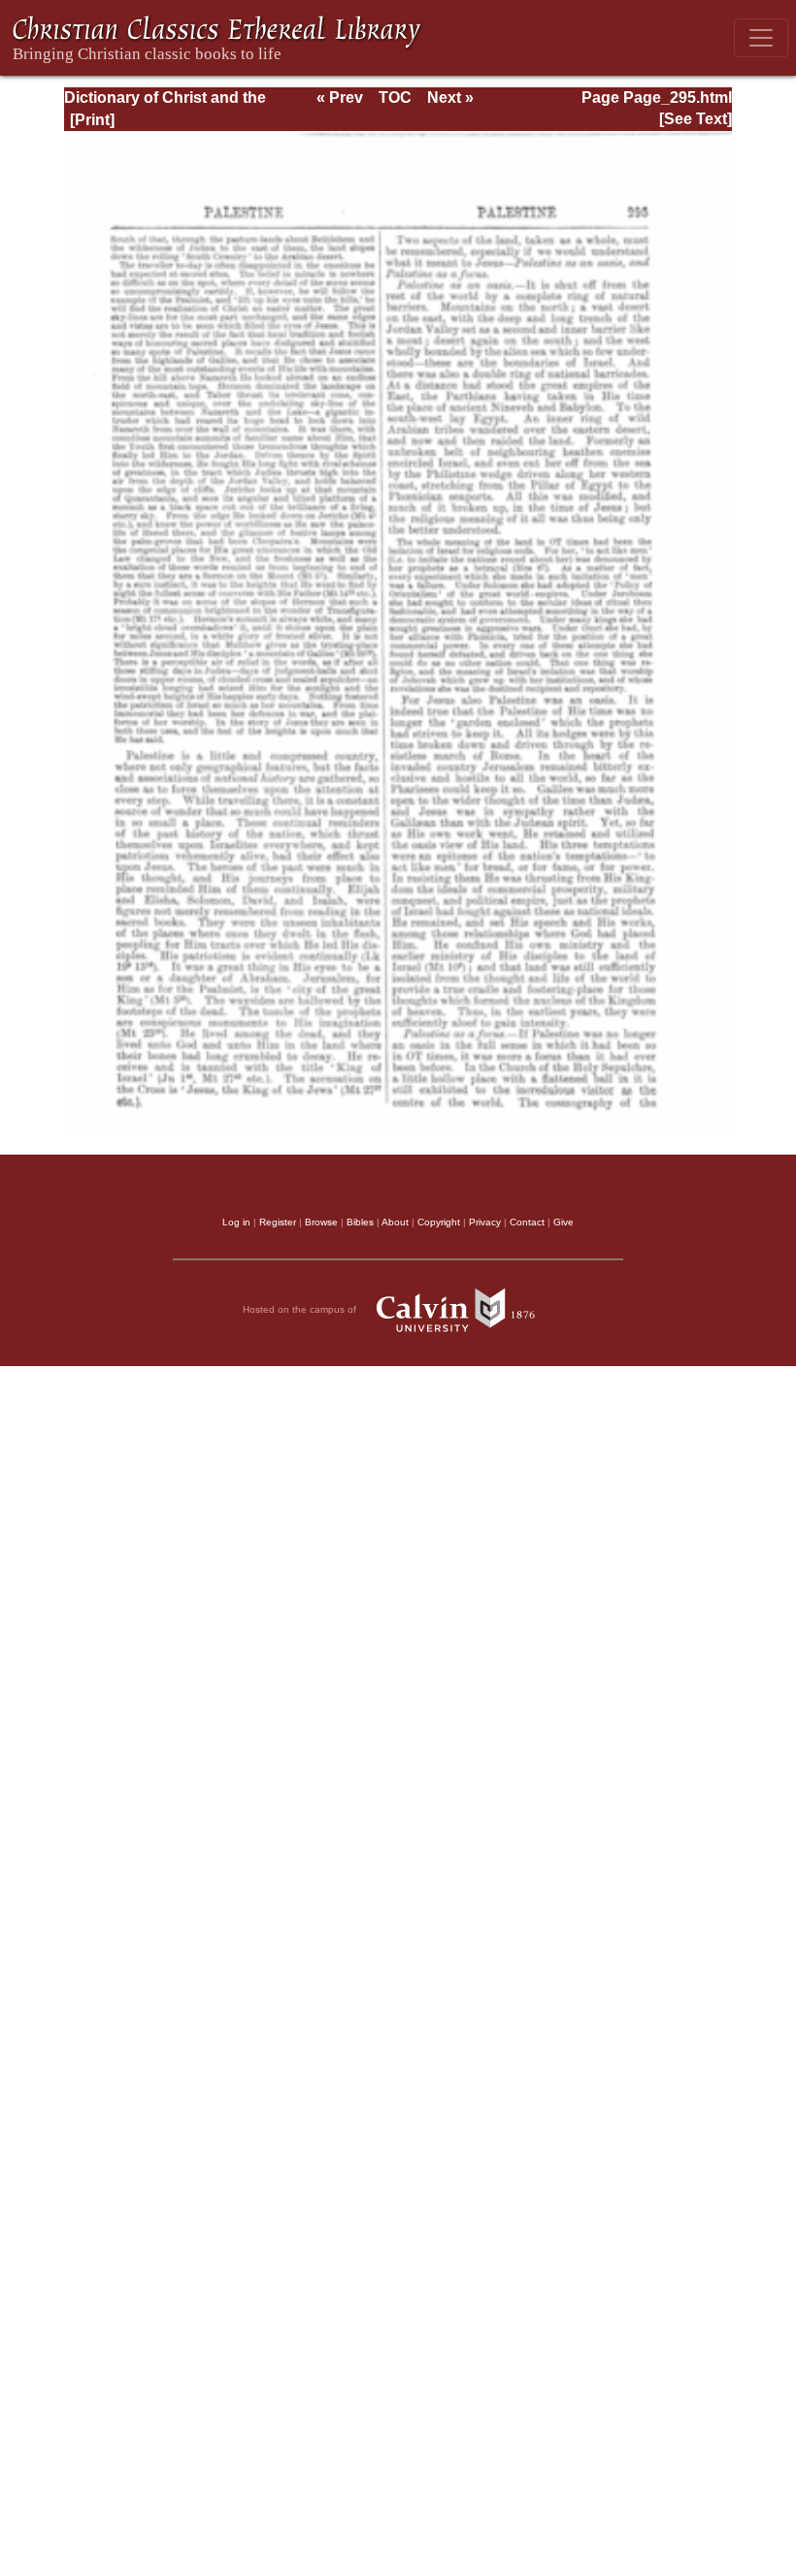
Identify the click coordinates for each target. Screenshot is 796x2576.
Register (278, 1222)
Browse (321, 1222)
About (395, 1222)
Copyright (439, 1222)
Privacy (485, 1222)
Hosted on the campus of (301, 1309)
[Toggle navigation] (761, 38)
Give (564, 1222)
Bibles (360, 1222)
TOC (395, 98)
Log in (236, 1222)
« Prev (340, 98)
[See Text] (696, 119)
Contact (527, 1222)
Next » (450, 98)
